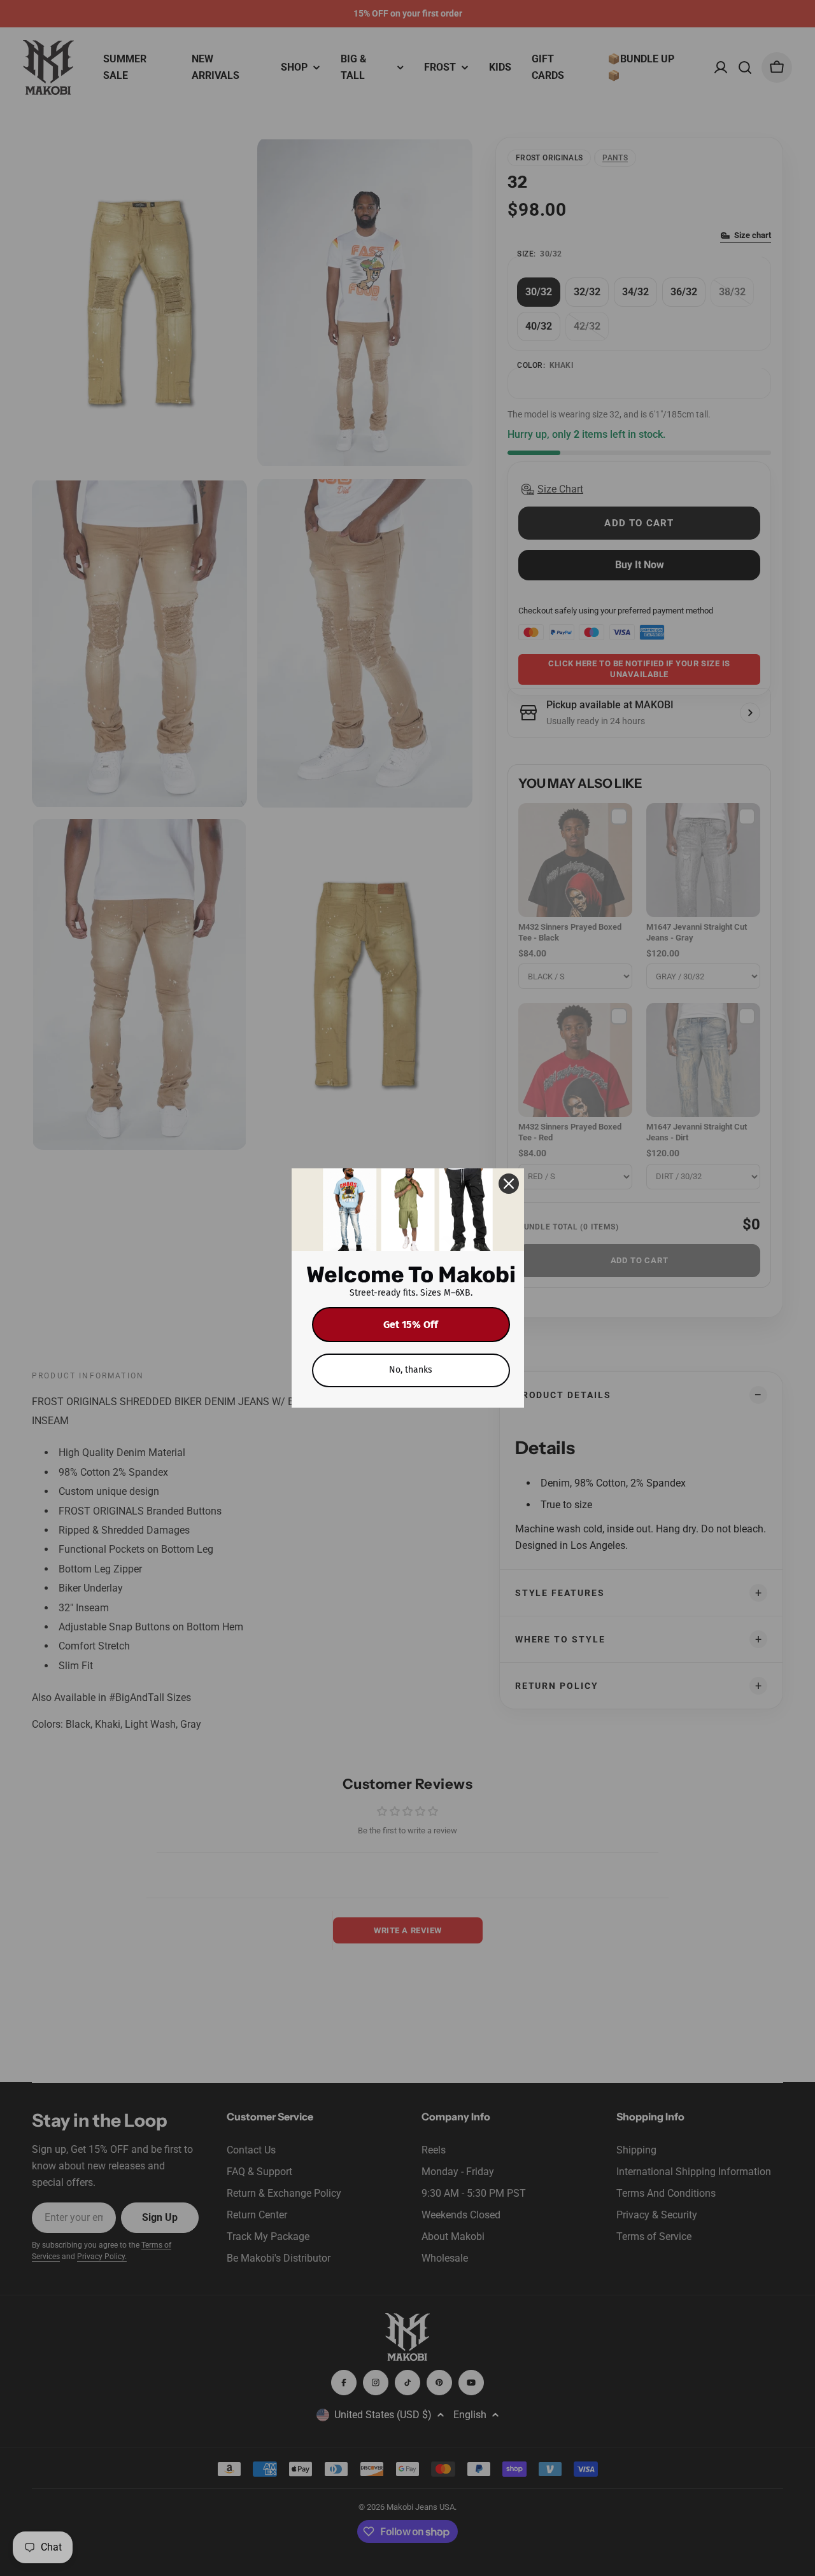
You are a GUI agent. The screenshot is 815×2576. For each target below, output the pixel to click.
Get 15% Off (411, 1325)
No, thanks (411, 1370)
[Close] (509, 1184)
